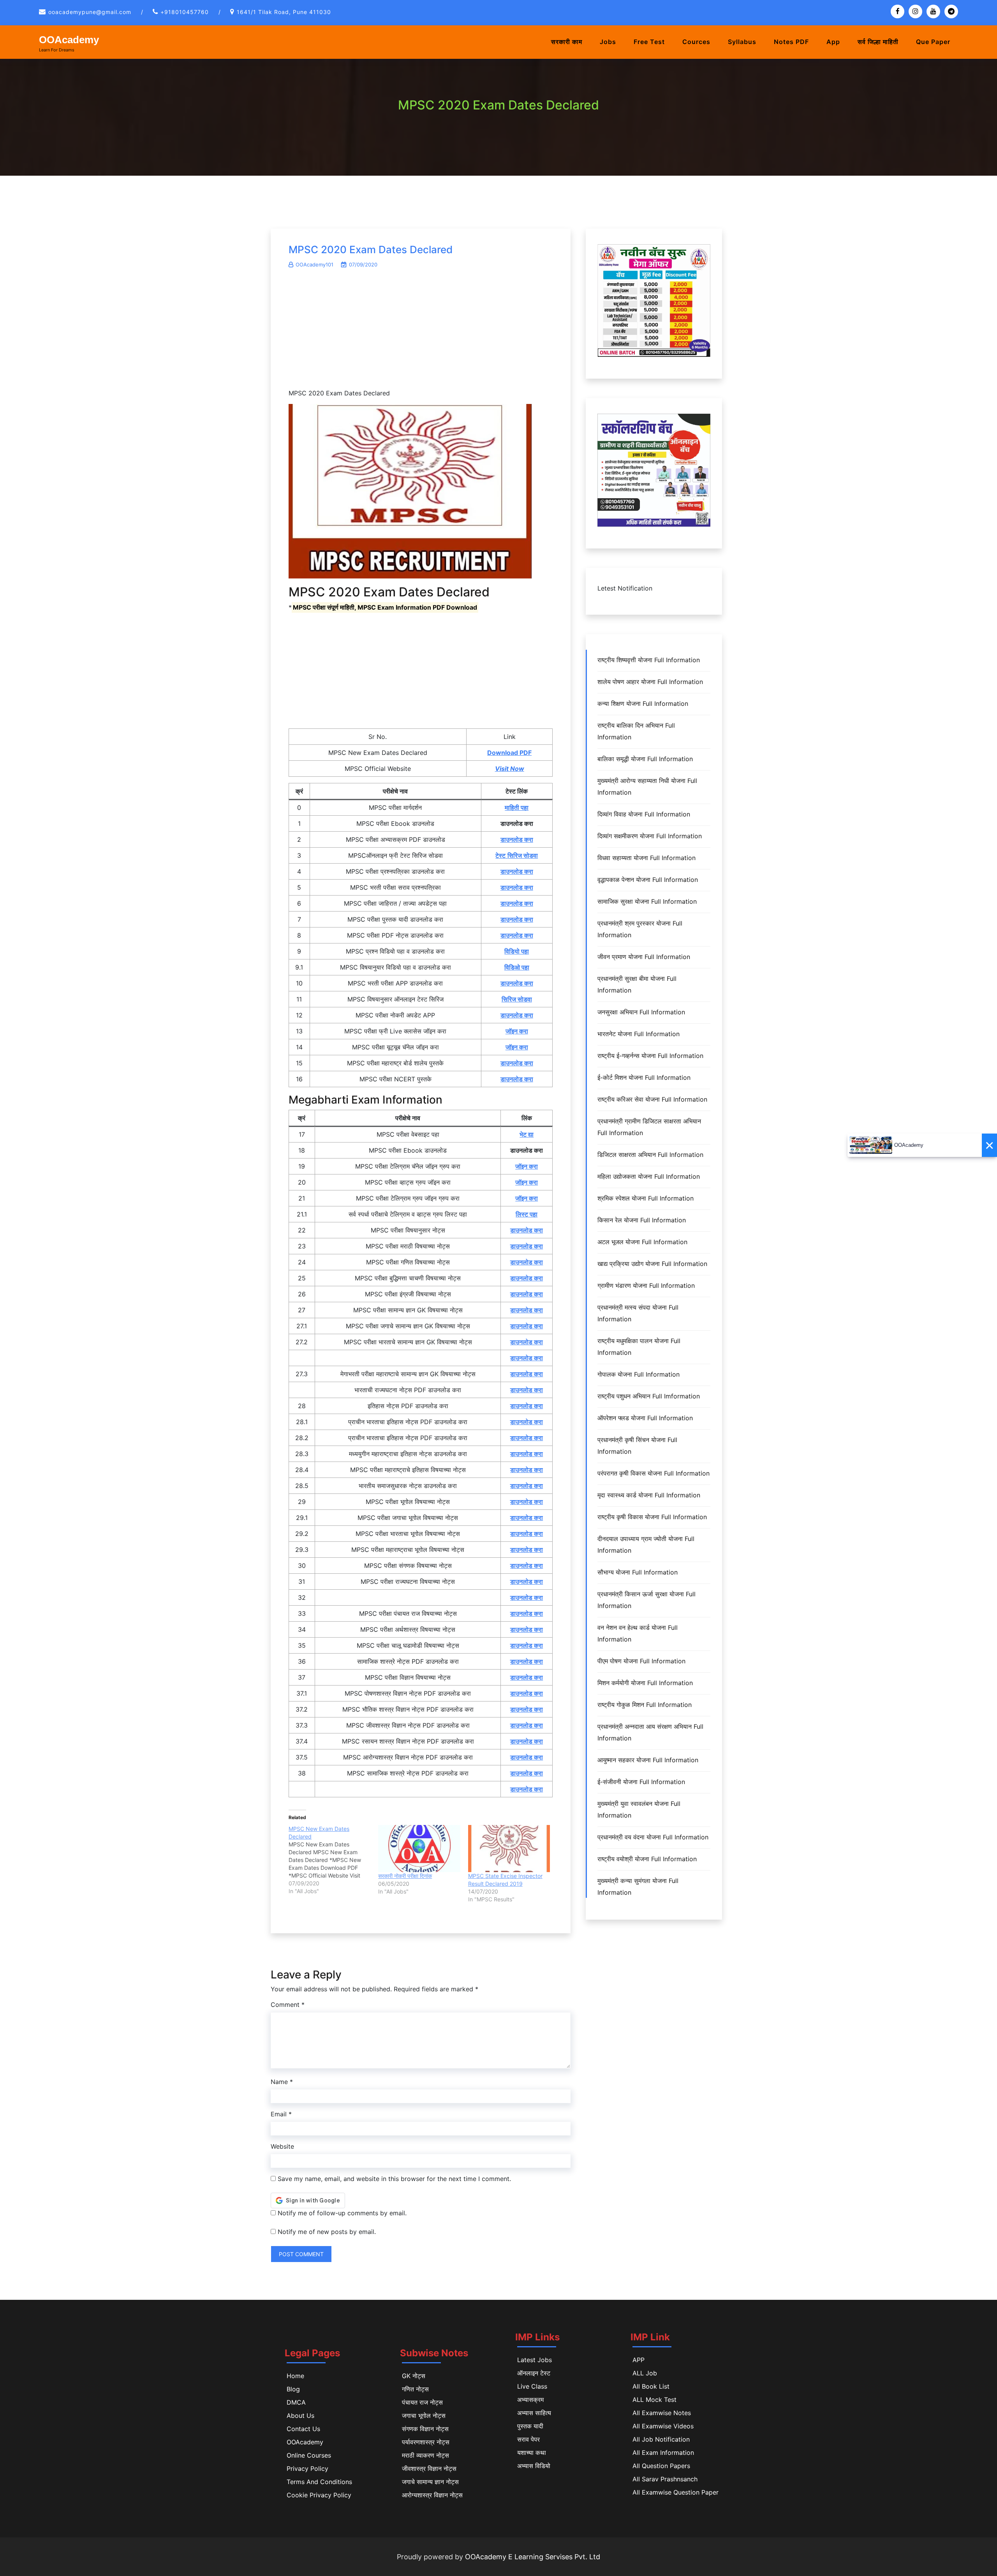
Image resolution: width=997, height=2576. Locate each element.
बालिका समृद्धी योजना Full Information (645, 759)
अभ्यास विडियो (534, 2466)
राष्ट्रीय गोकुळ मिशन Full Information (645, 1705)
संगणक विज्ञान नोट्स (425, 2429)
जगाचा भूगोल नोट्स (424, 2416)
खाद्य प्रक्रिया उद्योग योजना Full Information (652, 1264)
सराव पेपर (528, 2439)
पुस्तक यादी (530, 2426)
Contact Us (303, 2429)
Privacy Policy (307, 2468)
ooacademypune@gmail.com (90, 12)
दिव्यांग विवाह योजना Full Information (644, 814)
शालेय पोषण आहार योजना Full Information (650, 682)
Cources (696, 42)
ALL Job (645, 2373)
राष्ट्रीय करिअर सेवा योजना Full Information (652, 1099)
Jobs (608, 42)
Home (295, 2376)
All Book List (651, 2386)
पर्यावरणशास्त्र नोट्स (426, 2442)
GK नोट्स (414, 2376)
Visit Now (510, 769)
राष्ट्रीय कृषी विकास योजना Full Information (652, 1517)
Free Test (649, 42)
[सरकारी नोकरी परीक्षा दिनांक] (419, 1848)
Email (281, 2114)
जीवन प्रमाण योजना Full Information (644, 957)
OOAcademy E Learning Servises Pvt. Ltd (533, 2557)
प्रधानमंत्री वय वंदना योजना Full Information (653, 1837)
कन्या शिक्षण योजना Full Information (643, 704)
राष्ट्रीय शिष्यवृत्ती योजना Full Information (649, 660)
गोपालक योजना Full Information (639, 1374)
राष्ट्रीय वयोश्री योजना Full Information (647, 1859)
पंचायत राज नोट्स (422, 2402)
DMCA (296, 2402)
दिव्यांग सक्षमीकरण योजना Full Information (650, 836)
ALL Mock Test (654, 2400)
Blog (293, 2389)
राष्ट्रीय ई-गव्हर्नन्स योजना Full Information (650, 1056)
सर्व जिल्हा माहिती (878, 42)
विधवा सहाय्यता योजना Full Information (646, 858)
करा (538, 1262)
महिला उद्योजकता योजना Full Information (649, 1176)
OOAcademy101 (314, 264)
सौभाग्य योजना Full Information (638, 1572)
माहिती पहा (517, 808)
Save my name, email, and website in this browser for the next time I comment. (394, 2179)
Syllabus (742, 42)
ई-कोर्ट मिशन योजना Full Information (644, 1077)
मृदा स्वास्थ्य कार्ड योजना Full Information (649, 1495)
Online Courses (309, 2455)
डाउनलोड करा (517, 839)
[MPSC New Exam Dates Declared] (333, 1860)
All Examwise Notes (662, 2413)
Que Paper (933, 42)
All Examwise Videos (663, 2426)
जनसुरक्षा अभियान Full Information (641, 1012)
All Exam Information (663, 2453)
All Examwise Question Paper (676, 2492)
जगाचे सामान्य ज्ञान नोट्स (430, 2482)
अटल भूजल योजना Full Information (642, 1242)
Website (282, 2146)
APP (639, 2360)
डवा (528, 999)
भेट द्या (527, 1134)
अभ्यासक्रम (530, 2400)
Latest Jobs (535, 2360)
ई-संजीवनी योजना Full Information (641, 1782)
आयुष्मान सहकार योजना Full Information (648, 1760)
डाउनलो (519, 1262)
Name (282, 2082)
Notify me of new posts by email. (327, 2232)
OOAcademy (69, 40)
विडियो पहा (517, 951)
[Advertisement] (421, 333)
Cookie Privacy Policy (319, 2495)
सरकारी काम (567, 42)
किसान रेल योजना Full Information (642, 1220)
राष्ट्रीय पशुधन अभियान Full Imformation (649, 1396)
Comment (288, 2005)
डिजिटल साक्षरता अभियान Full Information (650, 1155)
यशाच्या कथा (532, 2453)
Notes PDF (791, 42)
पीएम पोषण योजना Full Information (641, 1661)
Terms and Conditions (319, 2482)
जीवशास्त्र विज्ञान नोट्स (429, 2468)
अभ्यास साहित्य (534, 2413)
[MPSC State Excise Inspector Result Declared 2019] (509, 1848)
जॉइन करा (517, 1031)
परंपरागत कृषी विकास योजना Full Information (654, 1473)
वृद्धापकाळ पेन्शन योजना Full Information (648, 880)
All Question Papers (661, 2466)
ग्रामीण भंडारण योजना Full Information (646, 1285)
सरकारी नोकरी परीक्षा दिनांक (405, 1876)
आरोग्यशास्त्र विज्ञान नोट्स (432, 2495)
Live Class (532, 2386)
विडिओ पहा (517, 967)
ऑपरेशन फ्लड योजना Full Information (645, 1418)
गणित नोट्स (415, 2389)
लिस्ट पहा (527, 1214)
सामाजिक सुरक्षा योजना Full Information (647, 901)
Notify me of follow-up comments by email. (342, 2213)
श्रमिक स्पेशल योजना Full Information (646, 1198)
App (833, 42)
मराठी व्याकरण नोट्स (425, 2455)
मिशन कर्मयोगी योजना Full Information (645, 1683)
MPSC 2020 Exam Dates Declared (371, 249)
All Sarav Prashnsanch (665, 2479)
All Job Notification (661, 2439)
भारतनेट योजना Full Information (639, 1034)
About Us (300, 2416)
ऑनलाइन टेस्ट (534, 2373)
